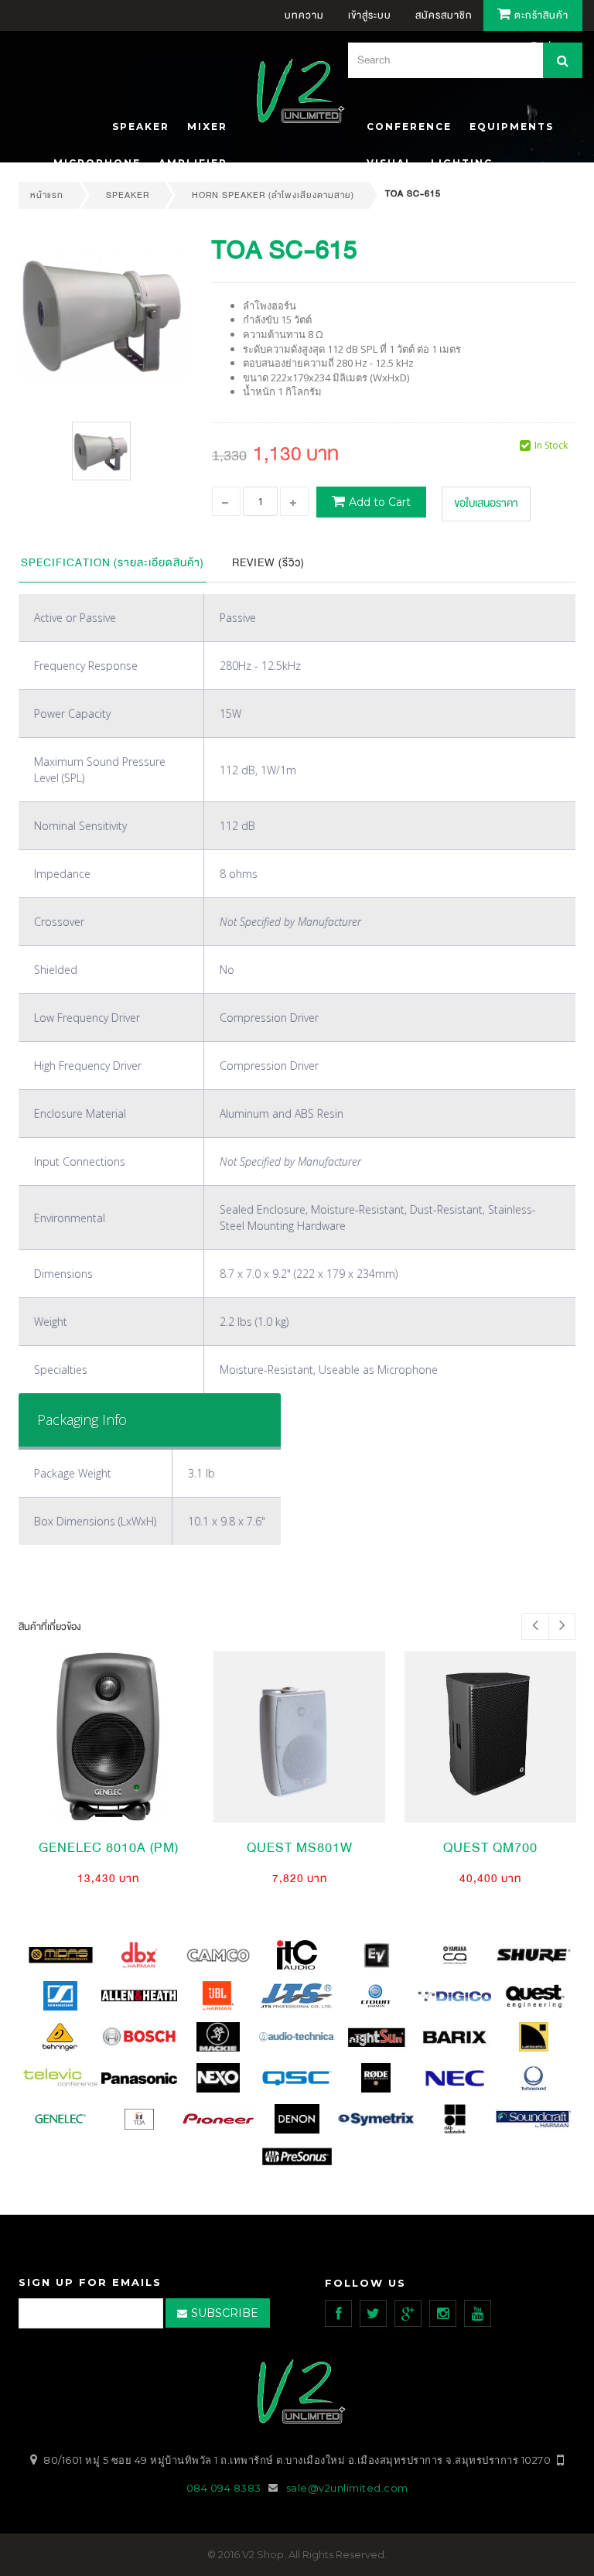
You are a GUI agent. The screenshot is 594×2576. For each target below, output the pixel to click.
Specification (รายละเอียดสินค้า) (113, 563)
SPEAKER (128, 195)
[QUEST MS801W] (299, 1737)
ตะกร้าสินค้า (540, 15)
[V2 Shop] (296, 93)
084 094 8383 (224, 2488)
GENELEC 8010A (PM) (109, 1848)
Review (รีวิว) (268, 563)
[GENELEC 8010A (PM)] (108, 1737)
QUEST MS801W (300, 1848)
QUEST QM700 (490, 1848)
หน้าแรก (47, 195)
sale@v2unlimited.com (347, 2488)
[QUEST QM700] (490, 1737)
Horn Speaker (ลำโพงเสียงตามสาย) (273, 195)
